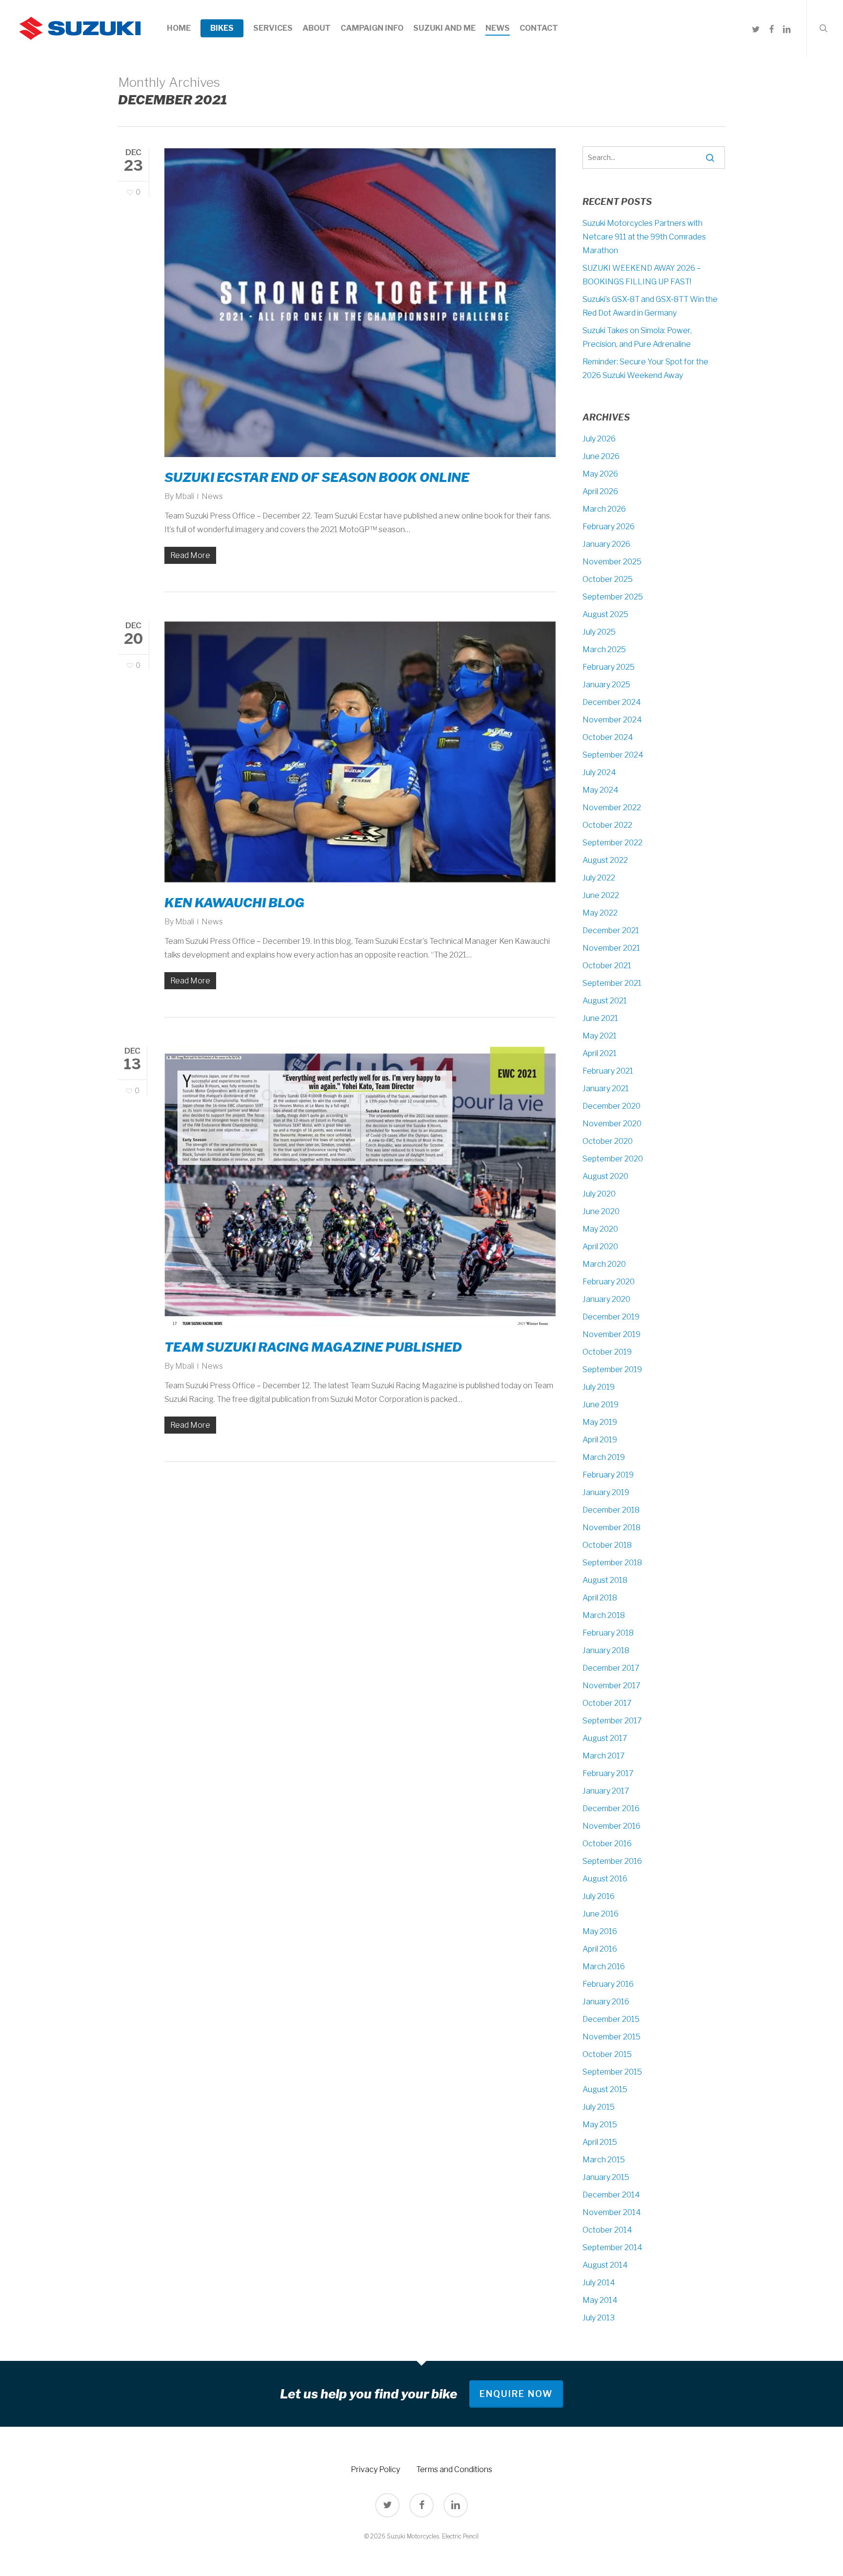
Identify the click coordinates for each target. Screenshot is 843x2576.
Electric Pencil (460, 2536)
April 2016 (600, 1949)
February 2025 (609, 667)
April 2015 (600, 2142)
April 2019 (600, 1440)
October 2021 (607, 966)
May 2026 (600, 474)
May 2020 (600, 1229)
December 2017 (611, 1668)
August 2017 (605, 1738)
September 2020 (613, 1159)
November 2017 (612, 1686)
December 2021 (611, 930)
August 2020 (605, 1176)
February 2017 (608, 1773)
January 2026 (606, 544)
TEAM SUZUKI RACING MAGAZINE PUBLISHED (313, 1347)
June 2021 (600, 1018)
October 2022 (607, 825)
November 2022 (612, 808)
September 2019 (612, 1369)
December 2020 (612, 1106)
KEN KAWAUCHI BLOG (234, 903)
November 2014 (612, 2212)
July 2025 (599, 632)
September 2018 (612, 1563)
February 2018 (608, 1633)
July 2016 (599, 1896)
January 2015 (606, 2177)
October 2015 (607, 2054)
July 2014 (599, 2283)
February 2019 (608, 1475)
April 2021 (600, 1053)
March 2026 (604, 509)
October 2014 (607, 2230)
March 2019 (604, 1457)
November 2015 (612, 2037)
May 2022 (600, 913)
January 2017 (606, 1791)
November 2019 (612, 1334)
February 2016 (608, 1984)
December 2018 (611, 1510)
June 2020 (601, 1211)
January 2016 (606, 2002)
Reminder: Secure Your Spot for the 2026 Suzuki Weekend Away (645, 369)
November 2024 (612, 720)
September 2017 (612, 1721)
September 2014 (612, 2247)
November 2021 (611, 948)
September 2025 (613, 597)
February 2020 (609, 1282)
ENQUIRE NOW (516, 2394)
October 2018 (607, 1545)
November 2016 (612, 1826)
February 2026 (609, 527)
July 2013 (599, 2318)
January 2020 (606, 1299)
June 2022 (601, 895)
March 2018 (604, 1615)
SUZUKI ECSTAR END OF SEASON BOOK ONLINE (317, 477)
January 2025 (606, 685)
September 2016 (612, 1861)
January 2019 (606, 1492)
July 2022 (599, 878)
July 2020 (599, 1194)
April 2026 (600, 491)
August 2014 (605, 2265)
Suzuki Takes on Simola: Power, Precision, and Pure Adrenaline (637, 337)
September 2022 (612, 843)
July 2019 (599, 1387)
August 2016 (605, 1879)
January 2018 (606, 1650)
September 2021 (612, 983)
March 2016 (604, 1967)
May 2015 (600, 2125)
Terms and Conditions (454, 2469)
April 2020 (600, 1247)
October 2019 (607, 1352)
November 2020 (612, 1124)
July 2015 (599, 2107)
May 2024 (601, 790)
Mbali (185, 496)
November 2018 (612, 1528)
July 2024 (599, 772)
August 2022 (605, 860)
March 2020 (604, 1264)
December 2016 (611, 1808)
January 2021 (606, 1088)
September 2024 (613, 755)
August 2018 (605, 1580)
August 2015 (605, 2089)
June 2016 (601, 1914)
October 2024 (608, 737)
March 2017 (604, 1756)
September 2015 (612, 2072)
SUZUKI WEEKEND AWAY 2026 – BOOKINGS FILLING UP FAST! (642, 275)
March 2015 (604, 2160)
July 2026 (599, 439)
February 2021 (608, 1071)
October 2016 (607, 1844)
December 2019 (611, 1317)
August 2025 (605, 614)
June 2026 (601, 456)
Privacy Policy (375, 2469)
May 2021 (600, 1036)
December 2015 (611, 2019)
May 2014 (600, 2300)
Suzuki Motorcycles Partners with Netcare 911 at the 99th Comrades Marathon (644, 237)
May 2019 (600, 1422)
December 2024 (612, 702)
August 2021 (605, 1001)
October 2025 (608, 579)
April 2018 (600, 1598)
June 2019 (601, 1405)
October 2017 (607, 1703)
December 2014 (611, 2195)
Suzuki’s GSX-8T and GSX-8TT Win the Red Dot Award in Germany (650, 306)
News (212, 496)
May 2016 (600, 1931)
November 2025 (612, 562)
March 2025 (604, 649)
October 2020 (608, 1141)
